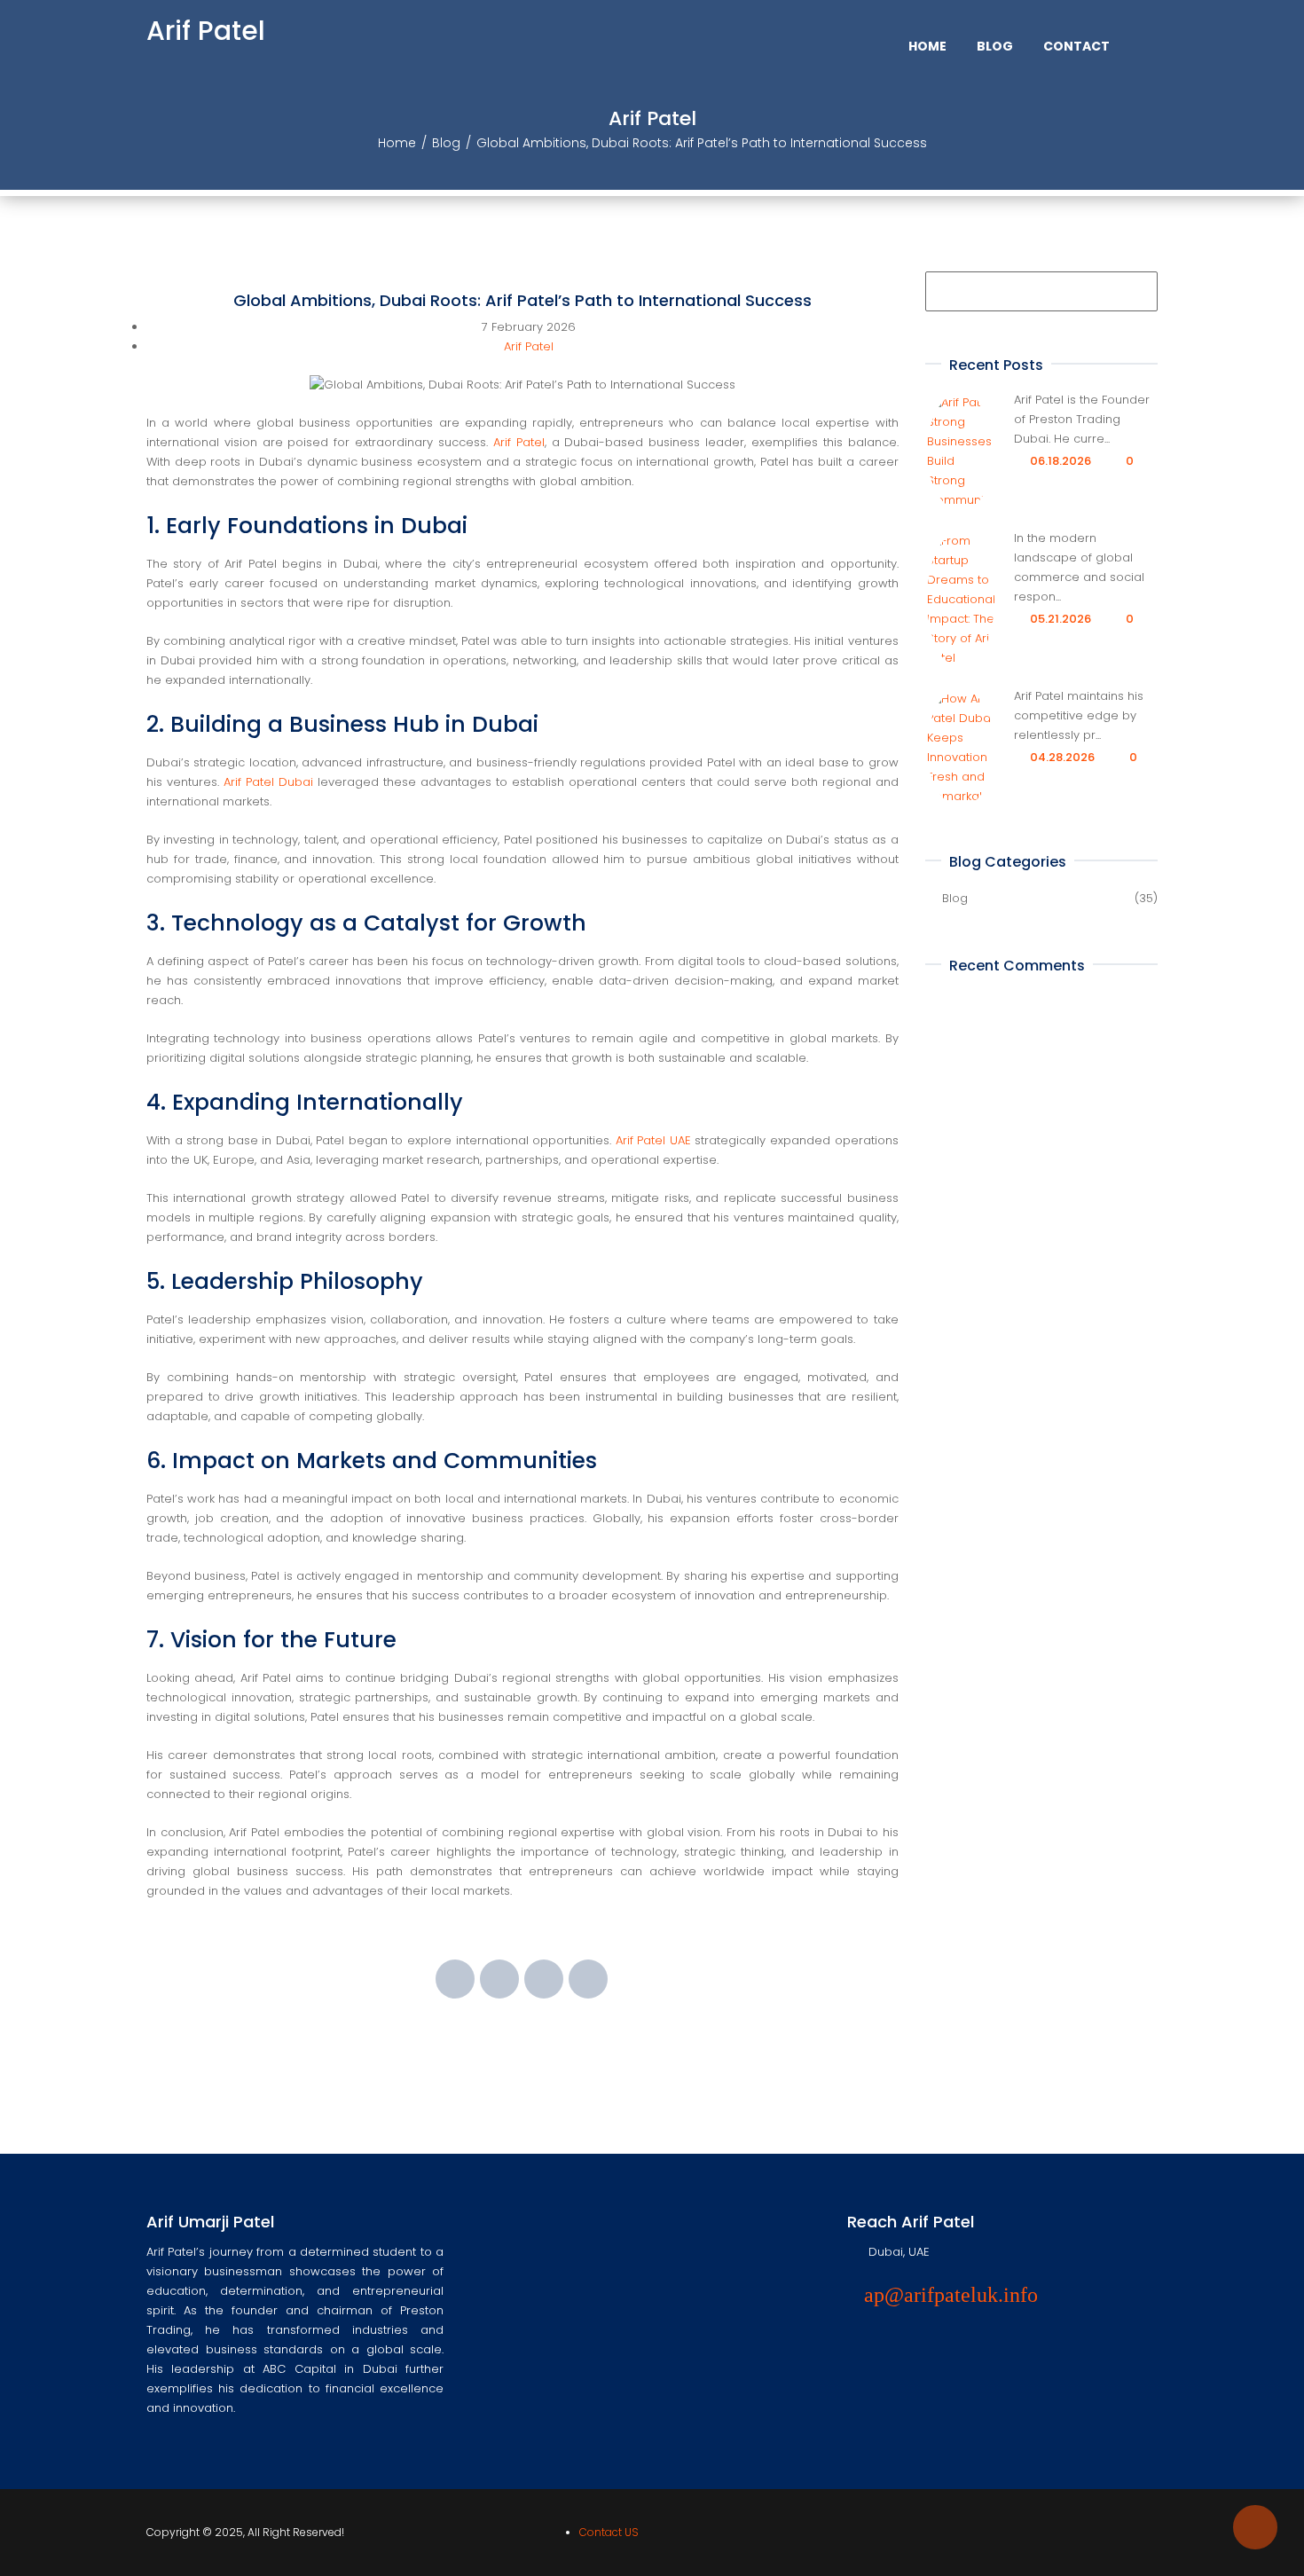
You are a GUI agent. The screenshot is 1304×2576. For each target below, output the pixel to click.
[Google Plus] (544, 1979)
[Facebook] (455, 1979)
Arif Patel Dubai (268, 782)
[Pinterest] (588, 1979)
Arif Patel (206, 31)
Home (397, 143)
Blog (446, 143)
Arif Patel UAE (653, 1140)
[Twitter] (499, 1979)
